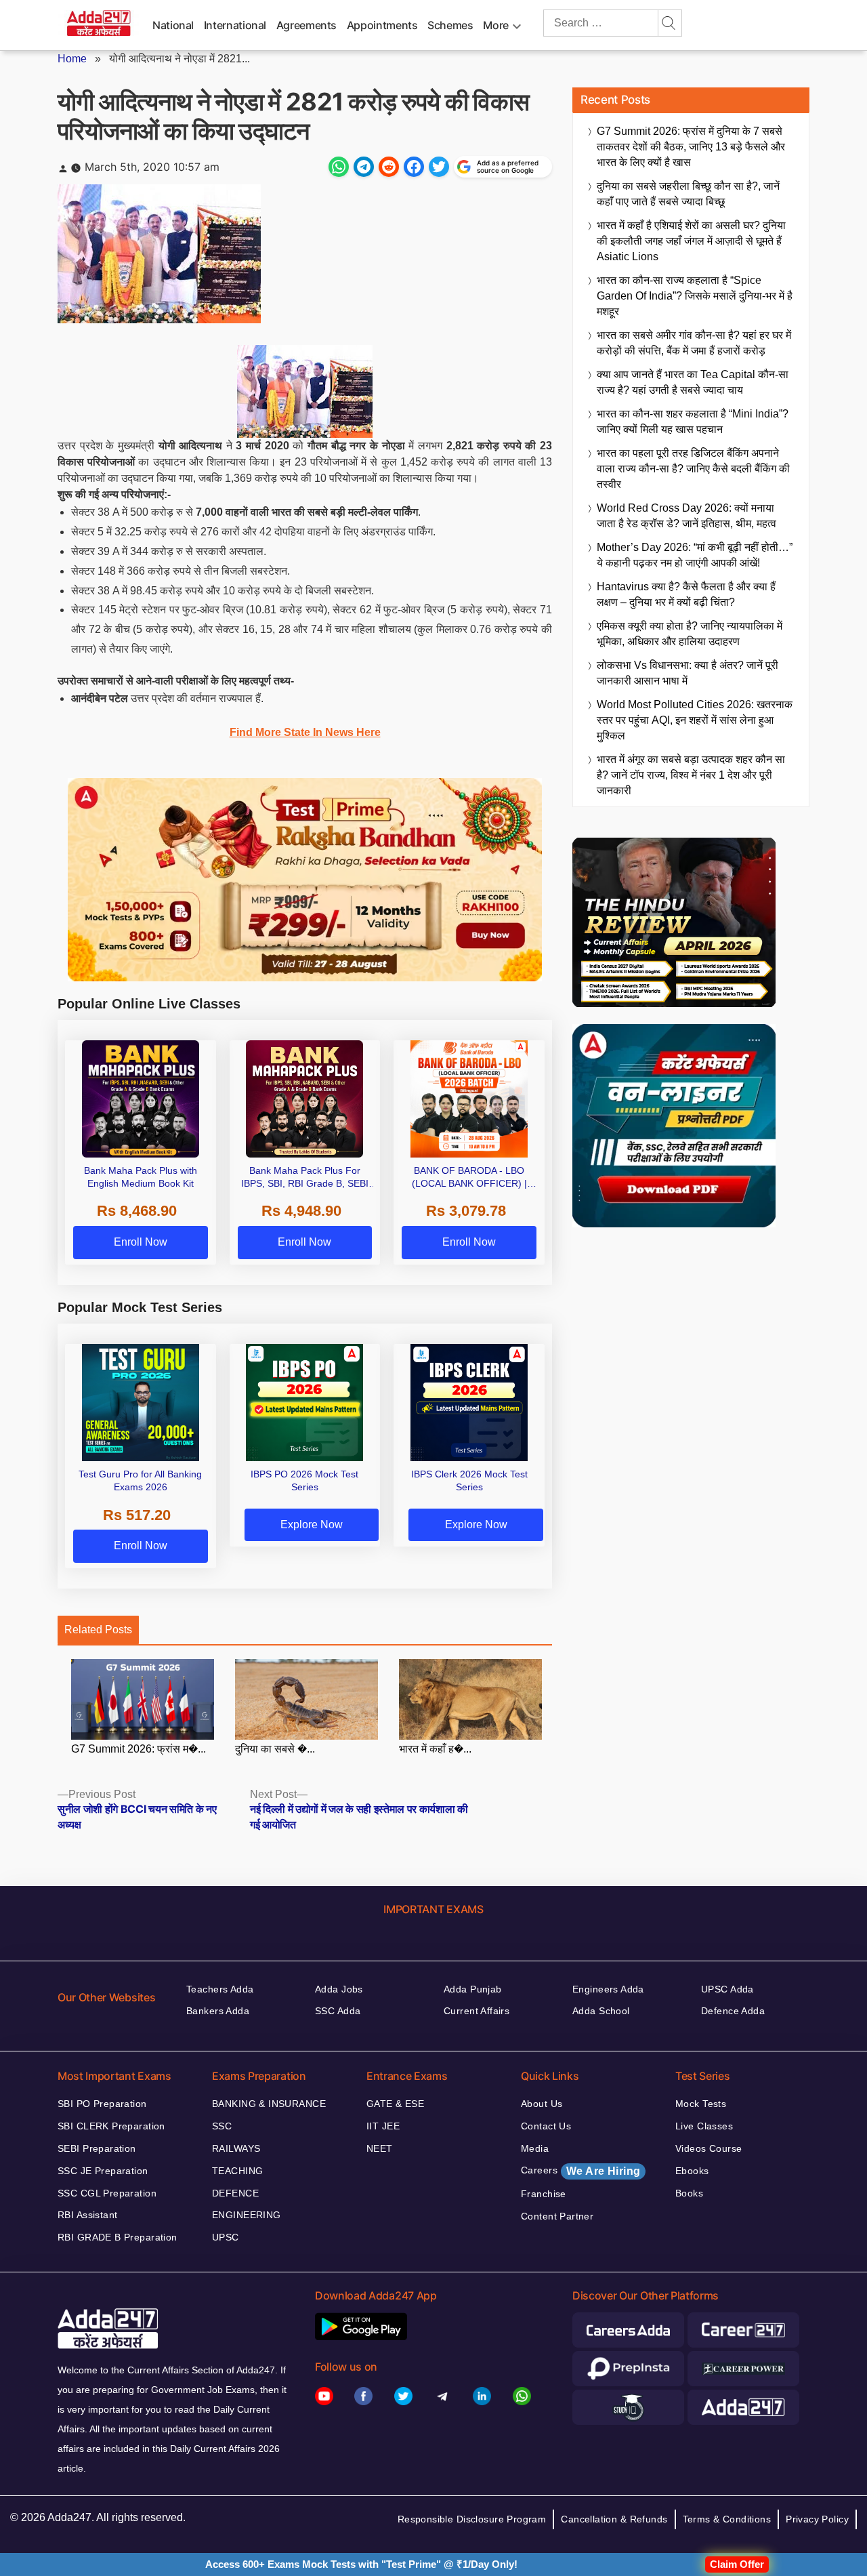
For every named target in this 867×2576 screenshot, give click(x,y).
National (173, 25)
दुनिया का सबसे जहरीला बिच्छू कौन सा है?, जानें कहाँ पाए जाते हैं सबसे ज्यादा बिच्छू (688, 194)
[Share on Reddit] (389, 167)
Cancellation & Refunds (614, 2519)
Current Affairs (477, 2011)
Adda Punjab (473, 1989)
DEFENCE (235, 2193)
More (496, 25)
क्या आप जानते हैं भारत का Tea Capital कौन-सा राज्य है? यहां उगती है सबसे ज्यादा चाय (693, 382)
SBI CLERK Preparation (111, 2126)
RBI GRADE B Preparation (118, 2237)
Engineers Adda (608, 1989)
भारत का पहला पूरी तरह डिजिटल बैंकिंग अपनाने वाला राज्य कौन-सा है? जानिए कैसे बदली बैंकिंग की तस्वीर (693, 469)
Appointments (382, 25)
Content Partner (557, 2216)
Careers (580, 2171)
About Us (542, 2104)
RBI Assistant (87, 2215)
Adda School (601, 2011)
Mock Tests (701, 2104)
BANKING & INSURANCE (269, 2104)
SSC (222, 2126)
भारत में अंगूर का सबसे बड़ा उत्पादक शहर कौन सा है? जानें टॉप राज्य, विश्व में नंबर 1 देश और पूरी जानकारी (691, 775)
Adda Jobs (339, 1989)
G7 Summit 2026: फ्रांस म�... (139, 1749)
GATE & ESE (395, 2104)
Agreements (306, 25)
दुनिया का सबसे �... (275, 1749)
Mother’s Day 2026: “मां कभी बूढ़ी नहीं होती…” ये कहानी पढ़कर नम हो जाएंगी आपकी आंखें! (695, 555)
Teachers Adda (220, 1989)
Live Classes (704, 2126)
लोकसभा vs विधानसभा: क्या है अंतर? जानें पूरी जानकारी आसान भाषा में (688, 673)
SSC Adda (338, 2011)
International (235, 25)
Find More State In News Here (305, 732)
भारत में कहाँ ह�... (435, 1749)
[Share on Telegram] (364, 167)
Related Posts (98, 1630)
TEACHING (237, 2171)
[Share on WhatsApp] (339, 167)
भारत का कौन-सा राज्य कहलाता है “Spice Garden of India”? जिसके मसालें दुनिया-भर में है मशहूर (695, 296)
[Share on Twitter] (439, 167)
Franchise (544, 2194)
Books (689, 2193)
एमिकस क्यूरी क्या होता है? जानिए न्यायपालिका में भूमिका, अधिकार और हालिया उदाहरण (690, 634)
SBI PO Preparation (102, 2104)
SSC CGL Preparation (107, 2193)
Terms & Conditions (727, 2519)
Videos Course (709, 2148)
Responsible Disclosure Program (472, 2519)
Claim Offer (737, 2564)
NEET (380, 2148)
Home (72, 59)
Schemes (450, 25)
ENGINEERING (247, 2215)
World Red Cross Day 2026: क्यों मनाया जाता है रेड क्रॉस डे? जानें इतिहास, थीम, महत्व (686, 516)
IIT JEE (383, 2126)
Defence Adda (733, 2011)
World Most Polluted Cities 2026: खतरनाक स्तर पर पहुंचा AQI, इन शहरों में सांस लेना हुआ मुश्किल (695, 720)
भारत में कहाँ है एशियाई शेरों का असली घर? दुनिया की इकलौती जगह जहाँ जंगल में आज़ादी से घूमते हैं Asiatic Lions (691, 241)
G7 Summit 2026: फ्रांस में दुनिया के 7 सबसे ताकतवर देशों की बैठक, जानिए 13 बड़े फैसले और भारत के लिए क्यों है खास (691, 147)
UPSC (226, 2237)
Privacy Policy (817, 2519)
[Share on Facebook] (414, 167)
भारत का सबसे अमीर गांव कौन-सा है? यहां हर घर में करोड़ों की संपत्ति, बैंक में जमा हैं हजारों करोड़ (694, 343)
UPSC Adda (727, 1989)
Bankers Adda (218, 2011)
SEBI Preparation (97, 2148)
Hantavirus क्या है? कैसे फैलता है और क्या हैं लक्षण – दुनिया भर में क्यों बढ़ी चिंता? (686, 594)
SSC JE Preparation (103, 2171)
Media (535, 2148)
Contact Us (546, 2126)
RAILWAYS (236, 2148)
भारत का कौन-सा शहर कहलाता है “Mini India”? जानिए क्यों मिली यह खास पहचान (693, 422)
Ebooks (692, 2171)
